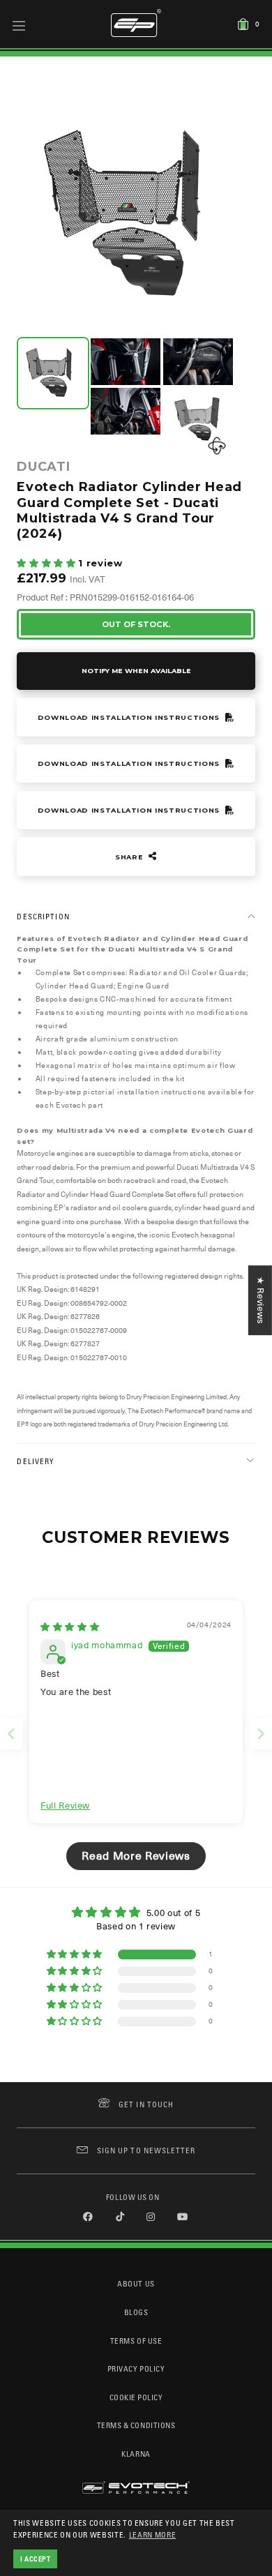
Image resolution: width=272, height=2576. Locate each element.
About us (136, 2283)
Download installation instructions (130, 717)
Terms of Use (136, 2341)
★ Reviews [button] (260, 1300)
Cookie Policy (136, 2397)
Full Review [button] (65, 1806)
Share (130, 857)
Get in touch (146, 2104)
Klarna (136, 2454)
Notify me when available (136, 671)
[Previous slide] (11, 1734)
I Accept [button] (36, 2559)
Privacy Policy (136, 2368)
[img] (70, 1627)
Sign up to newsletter (146, 2150)
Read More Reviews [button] (136, 1856)
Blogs (136, 2312)
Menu (19, 25)
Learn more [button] (153, 2534)
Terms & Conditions (136, 2425)
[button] (47, 563)
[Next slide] (261, 1734)
